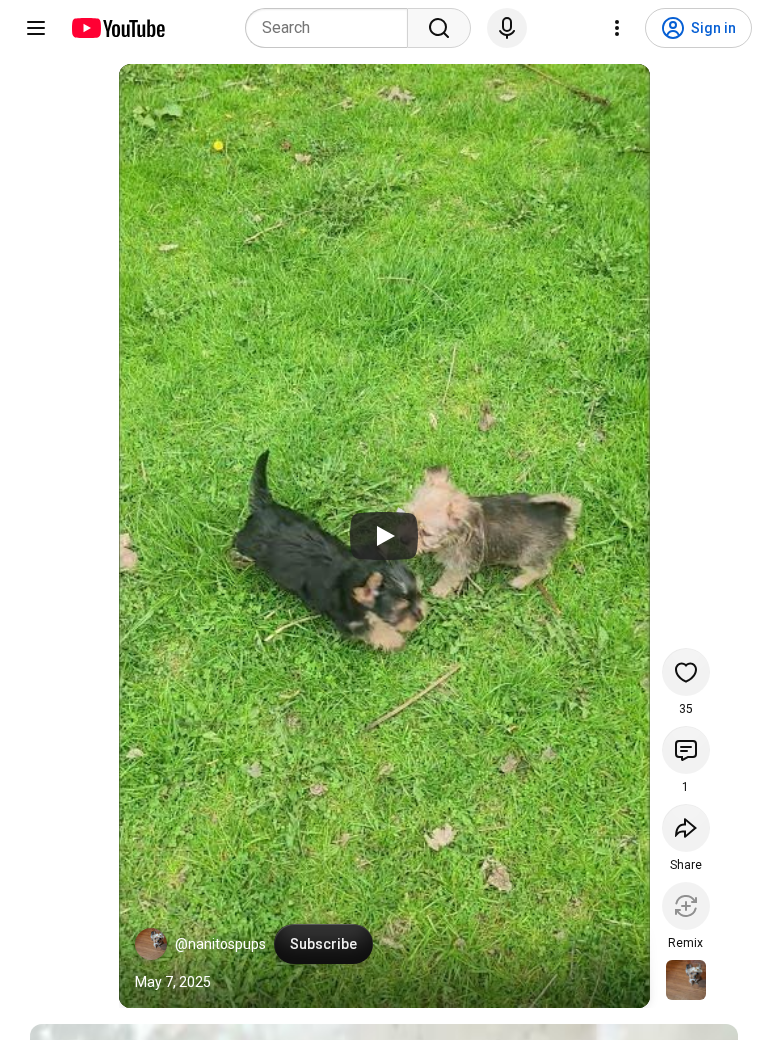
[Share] (686, 828)
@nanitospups (220, 944)
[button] (151, 944)
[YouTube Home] (117, 28)
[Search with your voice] (507, 28)
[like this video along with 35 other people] (686, 672)
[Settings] (617, 28)
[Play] (384, 536)
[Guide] (36, 28)
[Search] (439, 28)
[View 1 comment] (686, 750)
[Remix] (686, 906)
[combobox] (332, 28)
